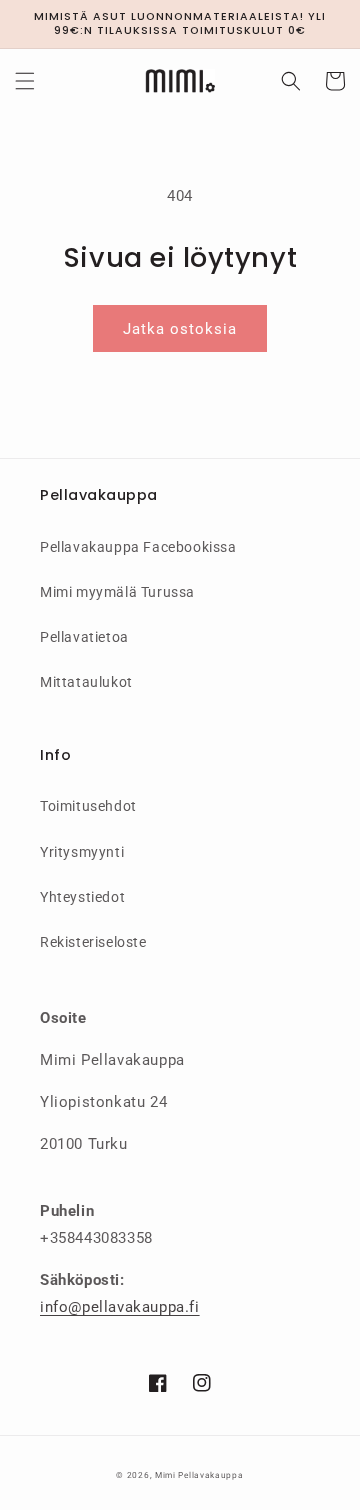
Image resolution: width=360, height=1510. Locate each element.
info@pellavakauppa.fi (120, 1307)
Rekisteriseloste (93, 942)
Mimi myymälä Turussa (117, 592)
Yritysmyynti (82, 852)
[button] (25, 81)
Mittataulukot (86, 682)
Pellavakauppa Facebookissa (138, 547)
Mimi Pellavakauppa (199, 1475)
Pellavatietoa (84, 637)
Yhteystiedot (82, 897)
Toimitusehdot (88, 806)
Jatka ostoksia (180, 329)
